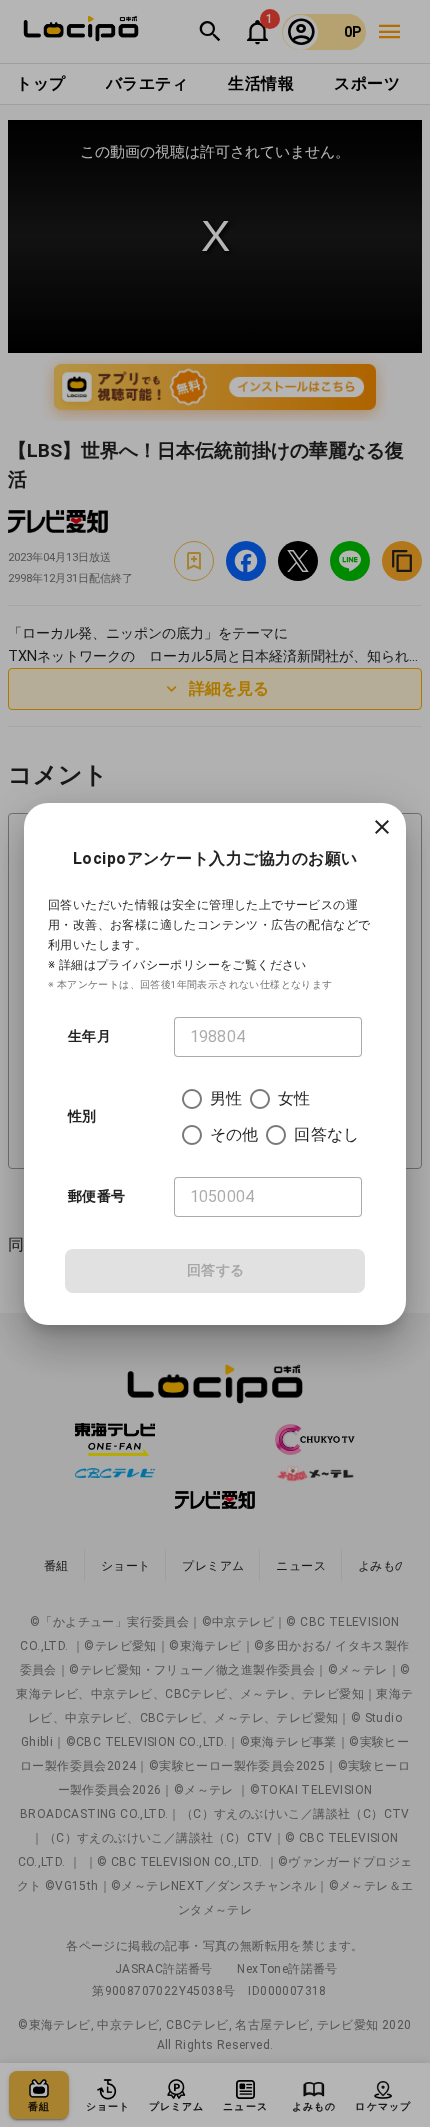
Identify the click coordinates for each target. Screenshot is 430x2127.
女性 (294, 1098)
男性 (226, 1098)
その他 (234, 1134)
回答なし (326, 1134)
